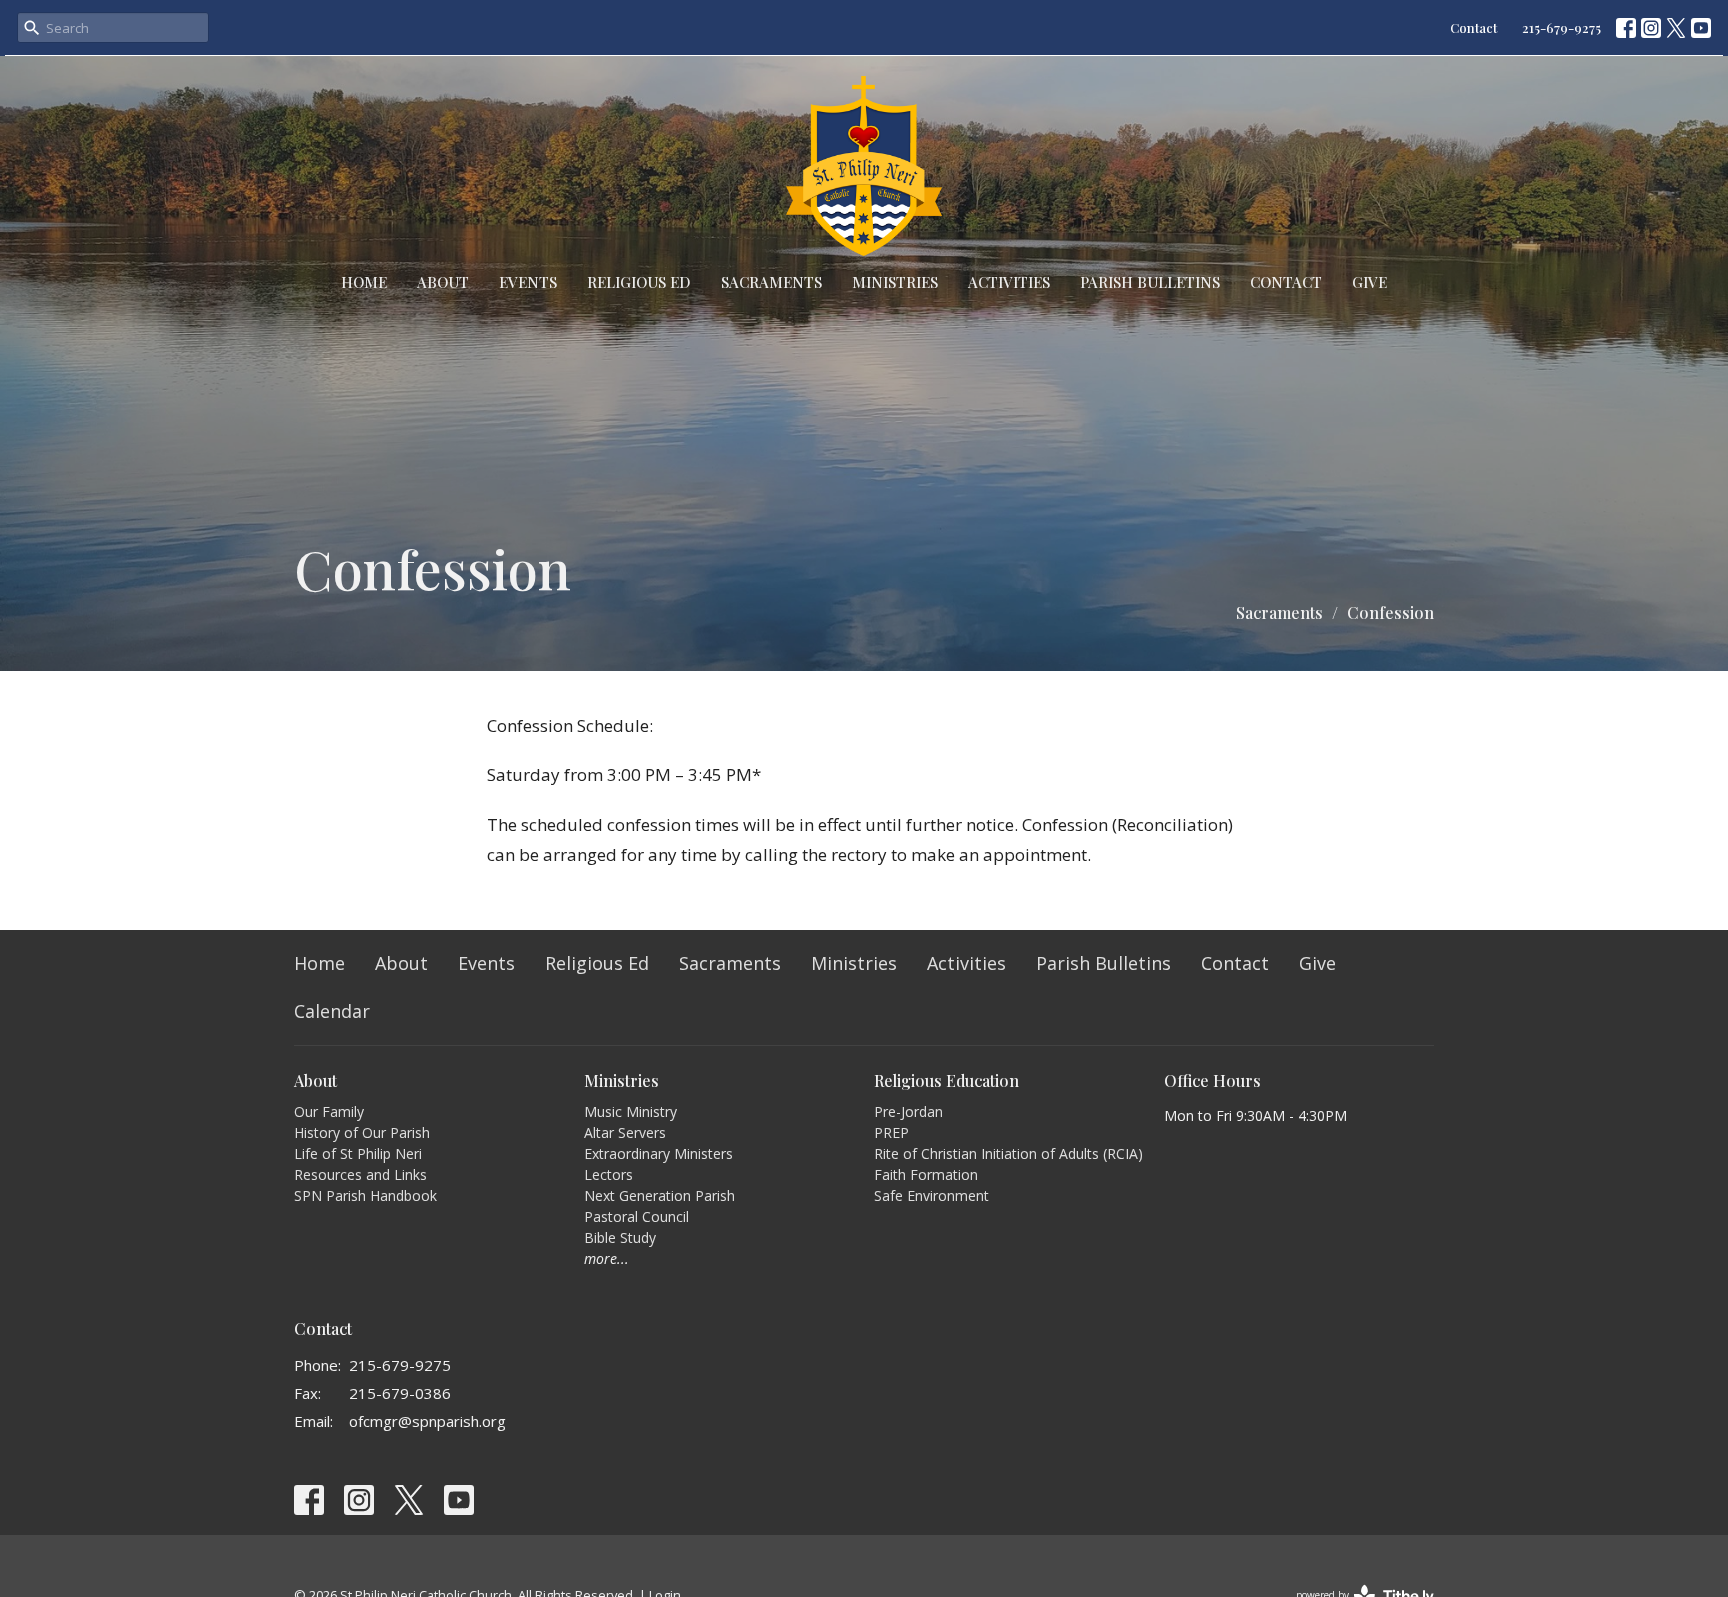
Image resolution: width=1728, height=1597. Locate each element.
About (443, 282)
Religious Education (946, 1080)
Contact (1473, 27)
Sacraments (771, 282)
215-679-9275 (1561, 27)
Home (364, 282)
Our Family (329, 1111)
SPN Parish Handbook (365, 1195)
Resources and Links (360, 1174)
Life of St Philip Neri (358, 1153)
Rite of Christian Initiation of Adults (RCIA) (1008, 1153)
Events (528, 282)
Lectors (608, 1174)
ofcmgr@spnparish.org (427, 1421)
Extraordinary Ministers (658, 1153)
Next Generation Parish (659, 1195)
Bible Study (620, 1237)
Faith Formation (926, 1174)
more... (606, 1258)
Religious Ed (639, 282)
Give (1369, 282)
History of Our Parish (362, 1132)
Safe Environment (931, 1195)
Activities (1009, 282)
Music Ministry (630, 1111)
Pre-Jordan (908, 1111)
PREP (891, 1132)
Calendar (332, 1011)
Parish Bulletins (1150, 282)
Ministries (895, 282)
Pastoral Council (636, 1216)
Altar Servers (625, 1132)
